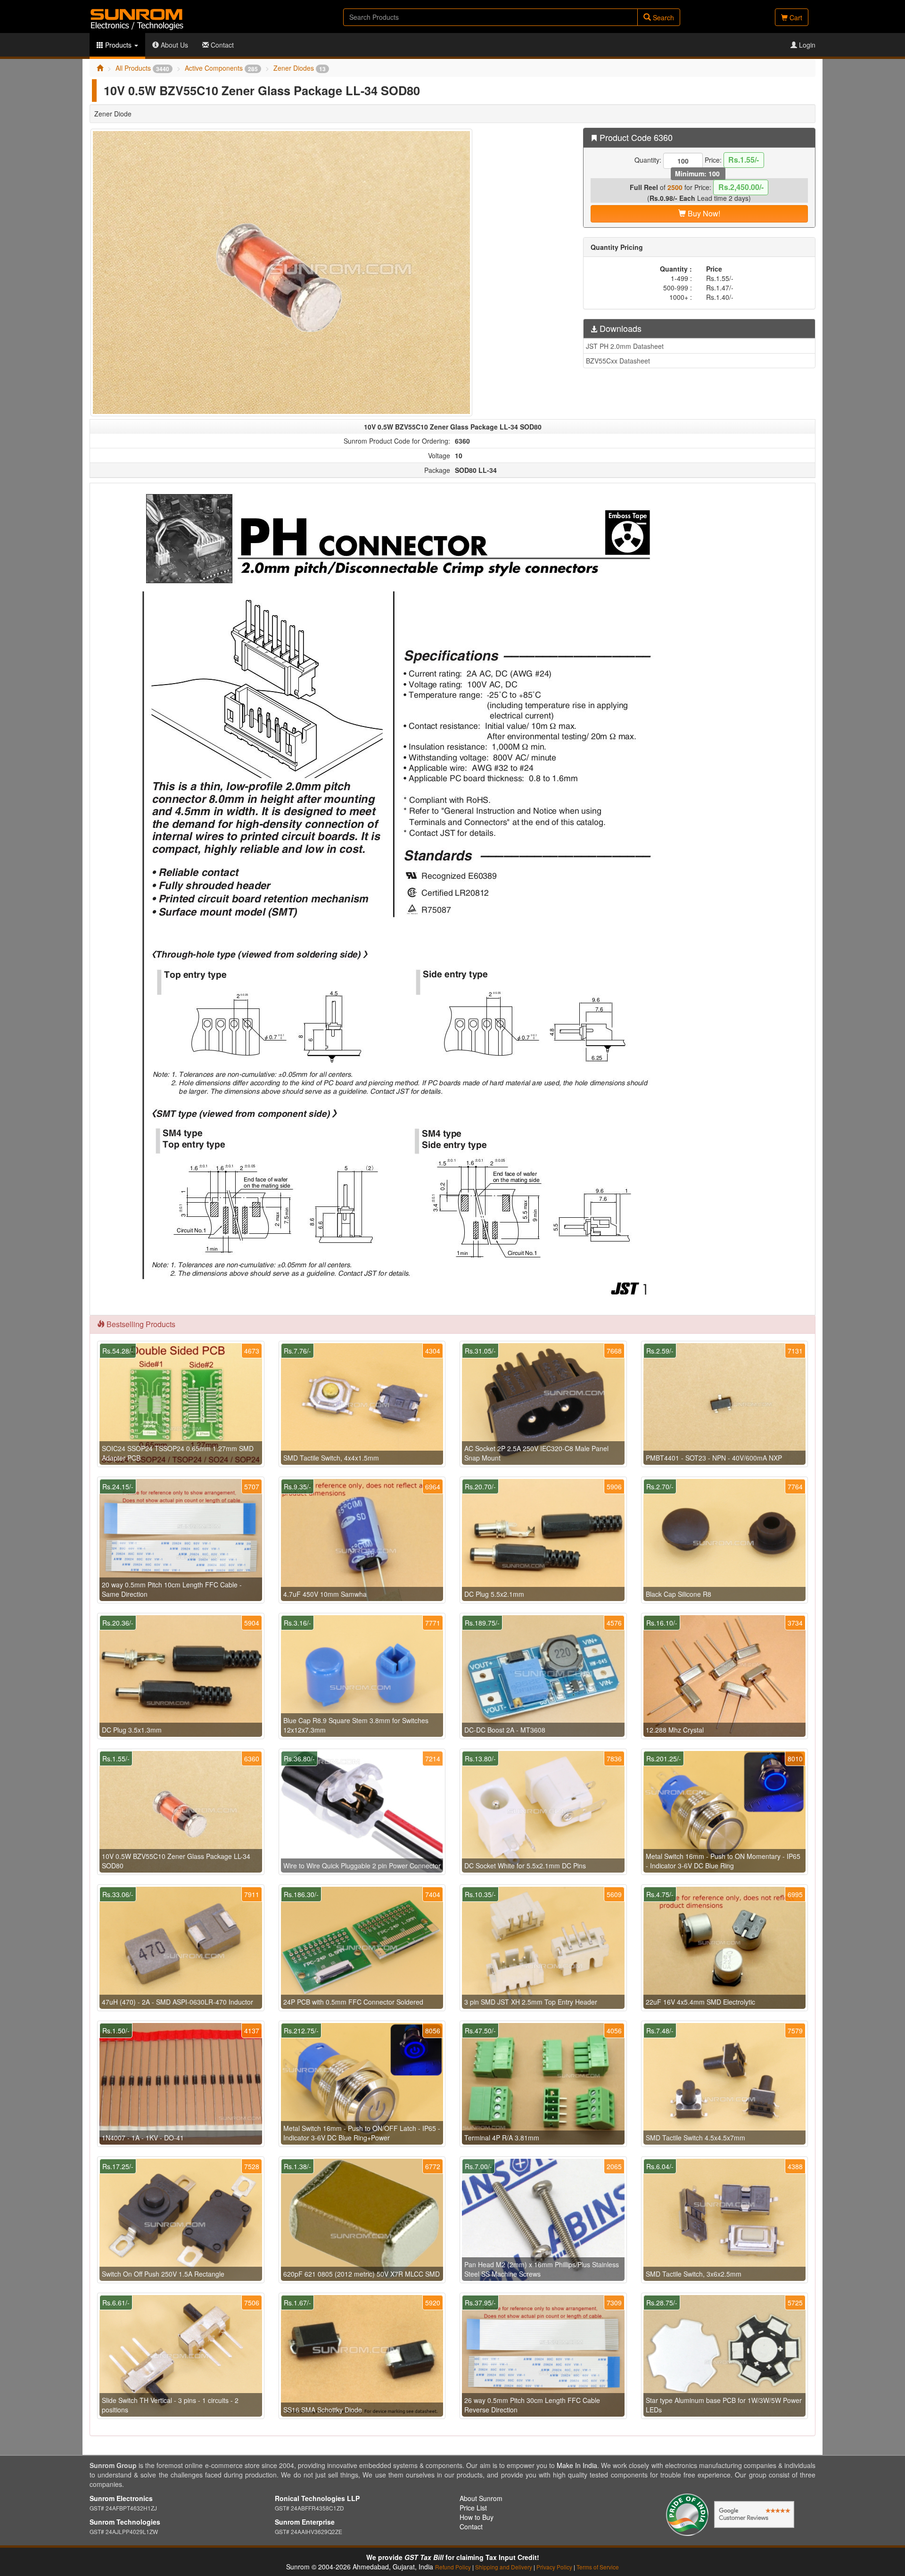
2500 (675, 187)
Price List (473, 2508)
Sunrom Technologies (125, 2522)
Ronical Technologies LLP (317, 2498)
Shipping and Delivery (504, 2567)
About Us (173, 45)
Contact (221, 45)
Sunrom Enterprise (305, 2522)
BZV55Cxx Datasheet (618, 361)
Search (662, 17)
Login (806, 45)
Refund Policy (453, 2567)
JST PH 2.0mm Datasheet (625, 346)
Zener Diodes (300, 68)
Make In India (577, 2465)
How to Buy (477, 2517)
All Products (142, 68)
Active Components (221, 68)
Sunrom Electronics (121, 2498)
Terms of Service (598, 2567)
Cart (795, 17)
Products (118, 45)
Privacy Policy (554, 2567)
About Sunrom (481, 2498)
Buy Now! (703, 213)
